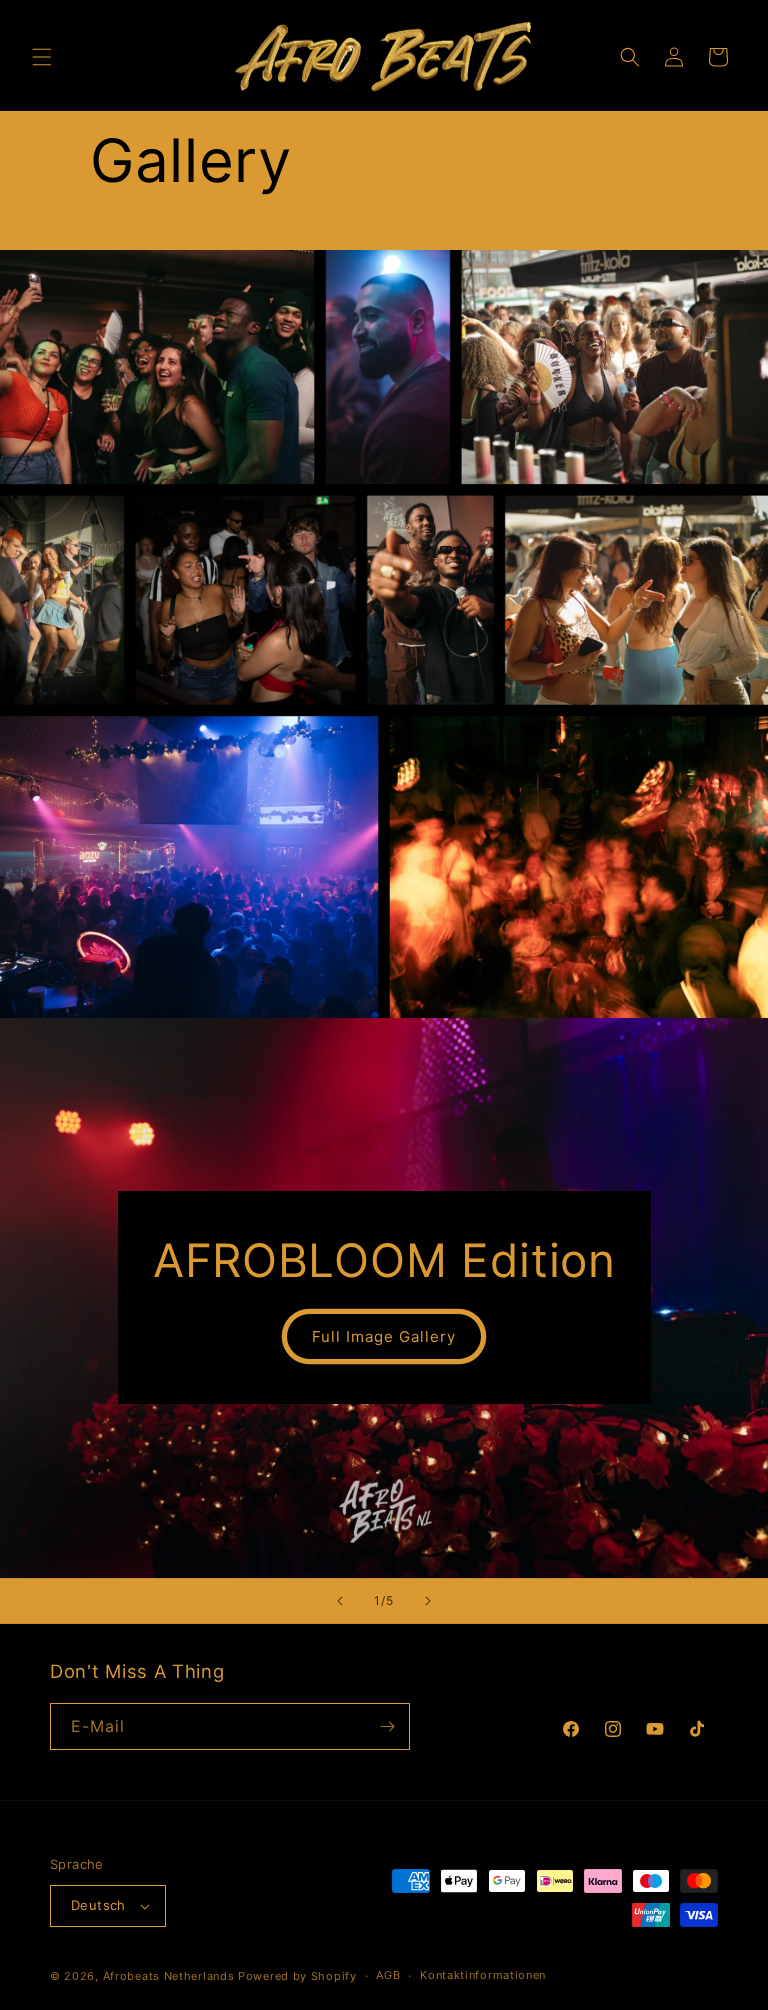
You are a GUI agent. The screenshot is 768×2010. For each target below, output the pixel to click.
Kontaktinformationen (483, 1975)
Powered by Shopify (297, 1976)
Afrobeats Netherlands (169, 1976)
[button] (42, 57)
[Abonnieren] (387, 1726)
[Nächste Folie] (428, 1601)
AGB (388, 1975)
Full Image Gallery (384, 1336)
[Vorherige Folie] (340, 1601)
